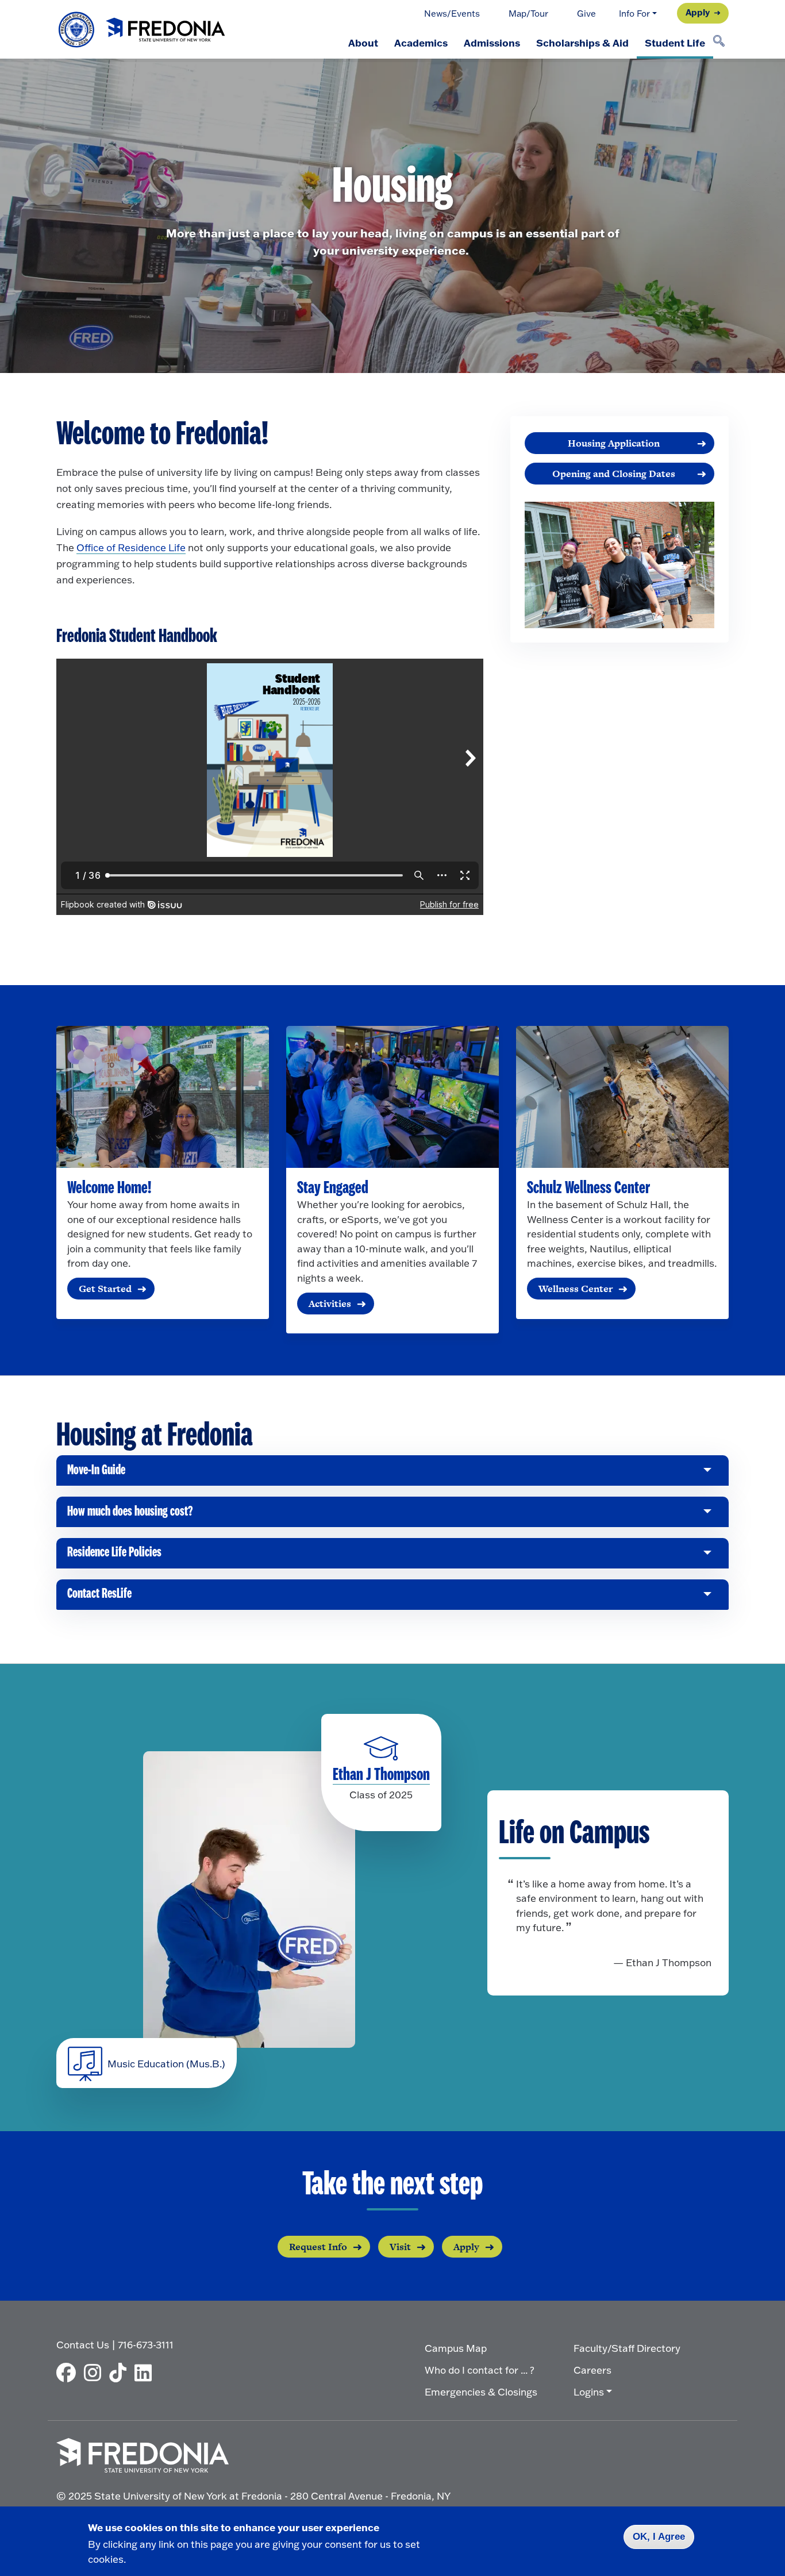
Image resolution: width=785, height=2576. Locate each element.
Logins (589, 2392)
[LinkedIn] (146, 2373)
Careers (592, 2370)
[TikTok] (121, 2373)
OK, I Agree (659, 2537)
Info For (634, 14)
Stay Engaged (333, 1188)
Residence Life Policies (114, 1557)
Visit (400, 2247)
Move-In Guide (96, 1475)
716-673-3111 (146, 2345)
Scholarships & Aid (582, 43)
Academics (421, 43)
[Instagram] (95, 2373)
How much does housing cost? (130, 1516)
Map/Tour (528, 14)
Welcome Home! (109, 1188)
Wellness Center (576, 1289)
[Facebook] (69, 2373)
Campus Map (456, 2348)
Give (586, 14)
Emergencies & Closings (481, 2392)
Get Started (105, 1289)
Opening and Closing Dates (614, 474)
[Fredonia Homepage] (143, 30)
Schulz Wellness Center (588, 1188)
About (363, 43)
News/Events (452, 14)
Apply (698, 12)
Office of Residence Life (131, 547)
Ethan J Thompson (381, 1775)
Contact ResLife (99, 1598)
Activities (330, 1304)
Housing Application (614, 443)
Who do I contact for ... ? (480, 2370)
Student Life (675, 43)
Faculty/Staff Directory (627, 2348)
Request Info (318, 2247)
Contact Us (83, 2345)
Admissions (492, 43)
